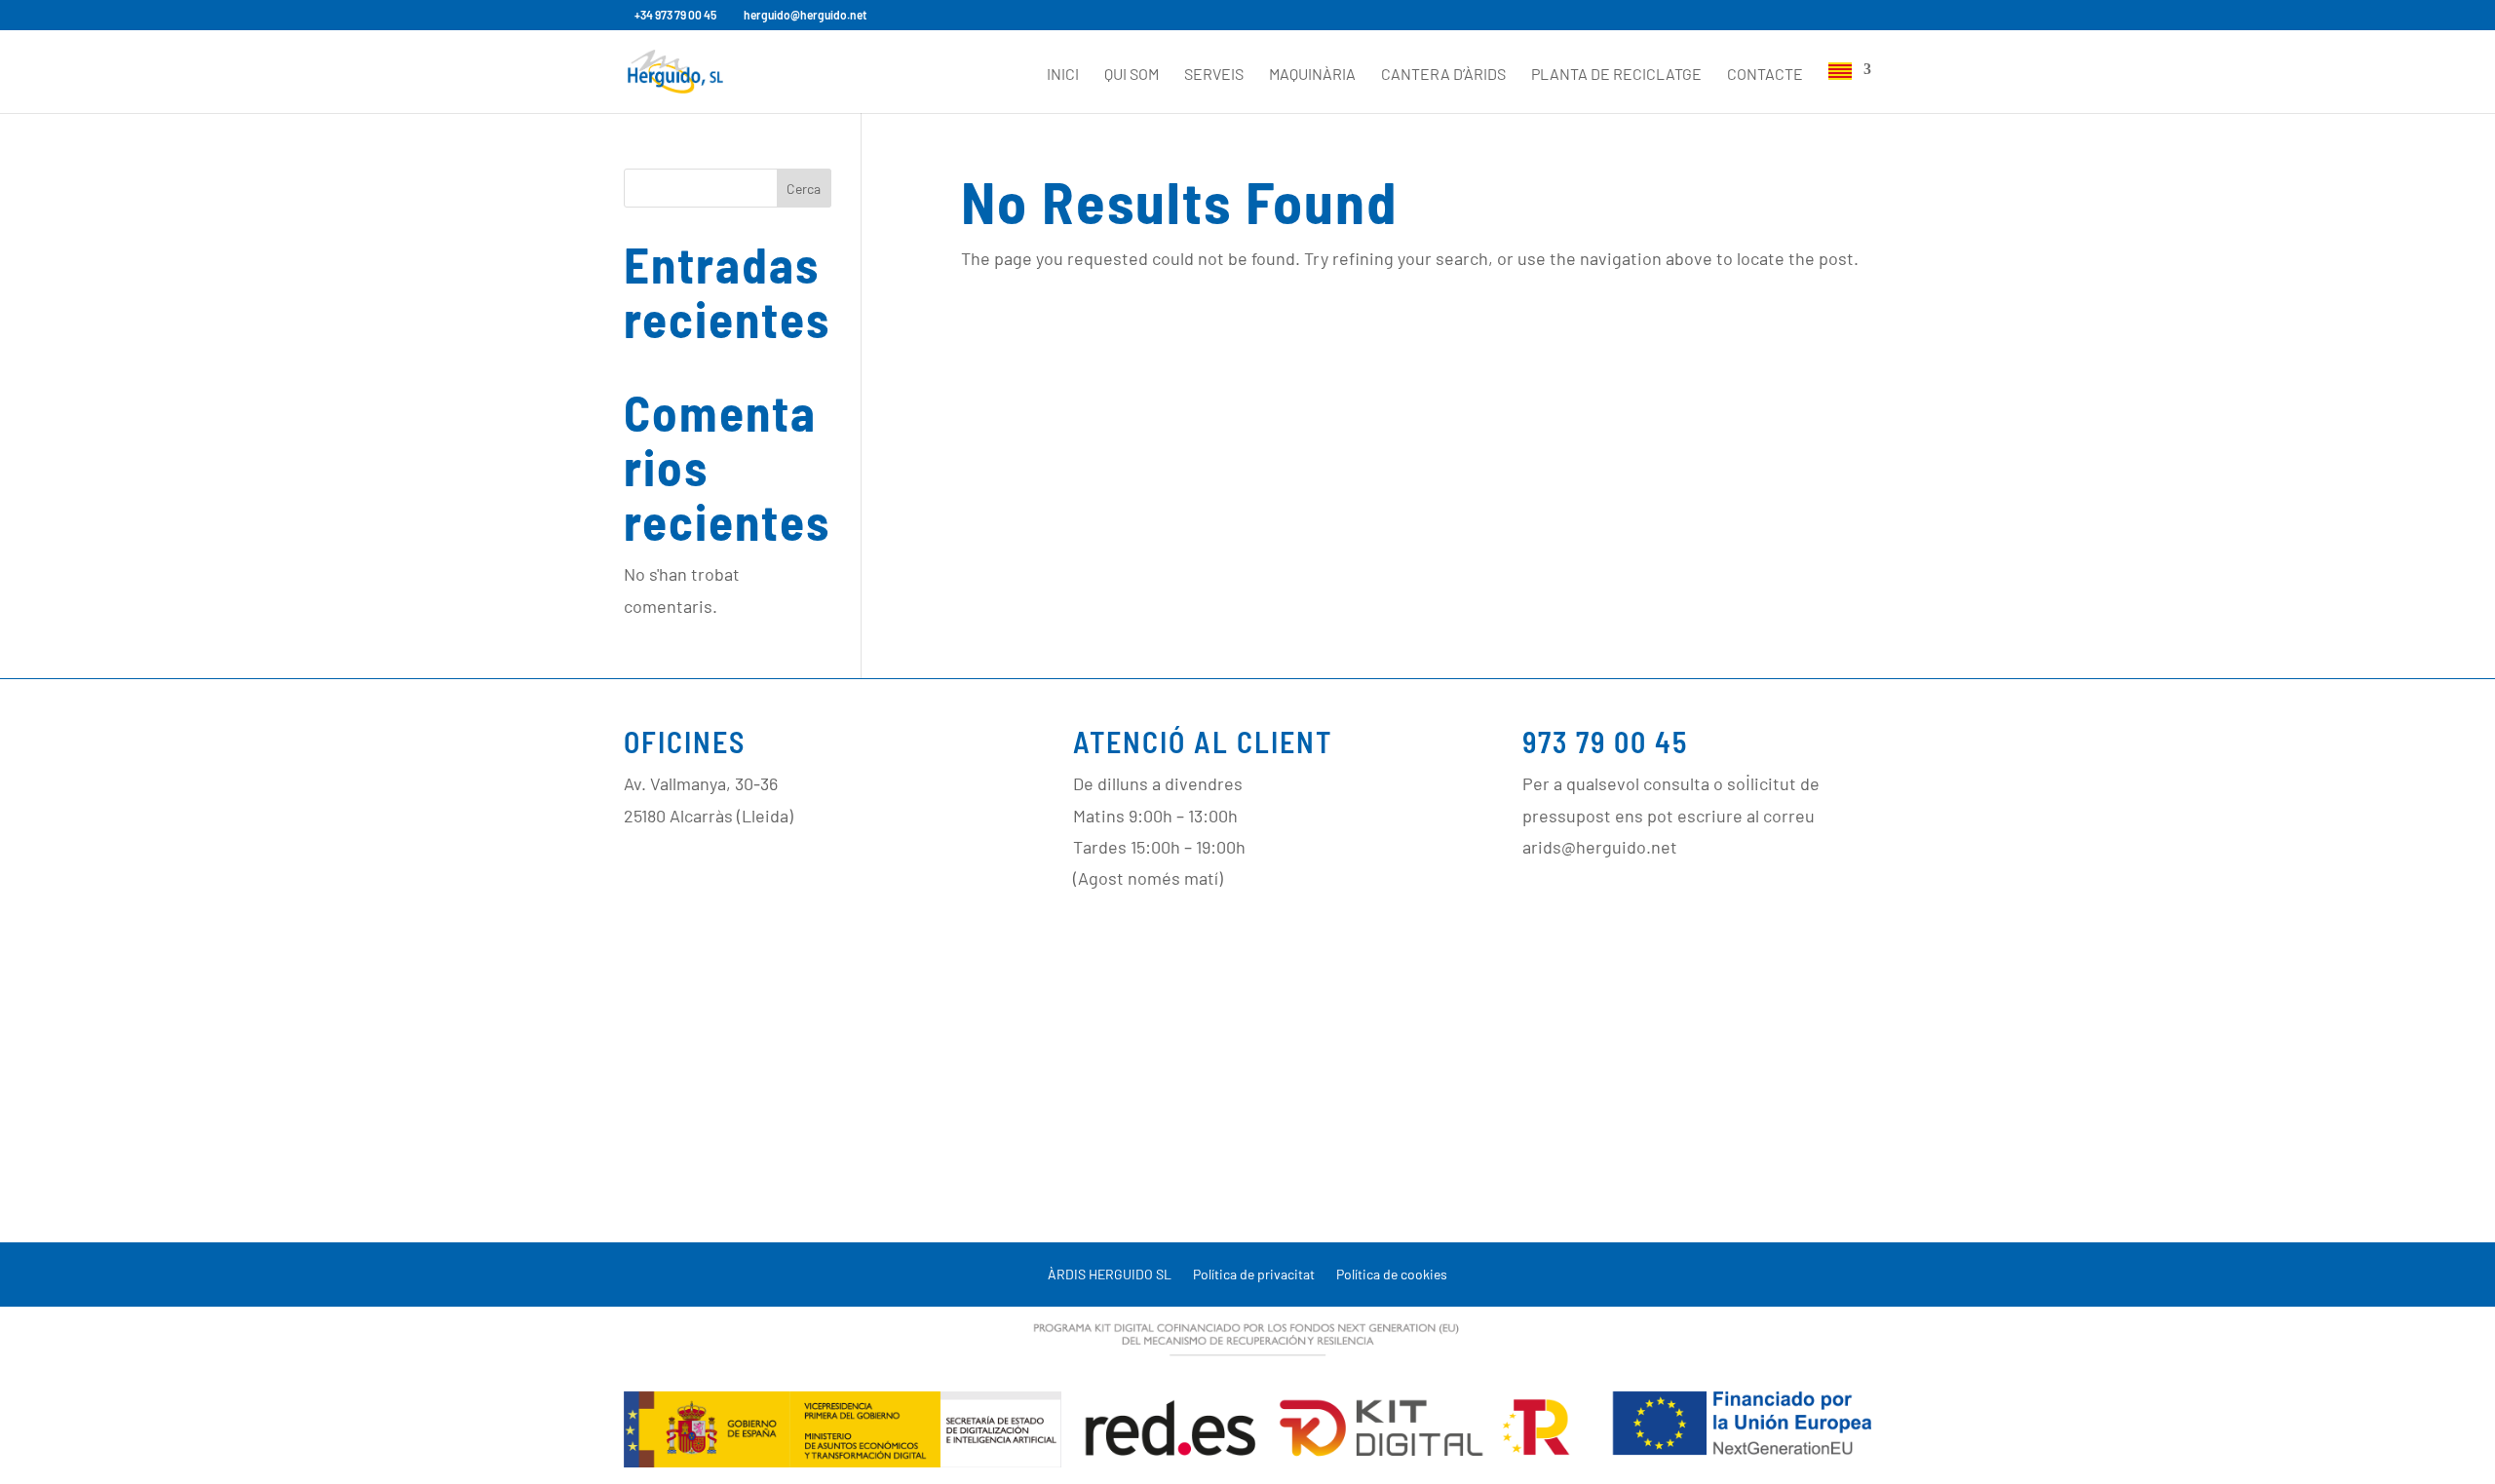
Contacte (1765, 75)
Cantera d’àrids (1443, 75)
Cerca (804, 189)
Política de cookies (1392, 1275)
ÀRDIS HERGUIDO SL (1110, 1275)
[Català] (1850, 88)
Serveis (1214, 75)
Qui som (1132, 75)
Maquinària (1312, 75)
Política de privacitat (1254, 1275)
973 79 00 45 (1605, 742)
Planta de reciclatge (1616, 75)
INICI (1063, 75)
